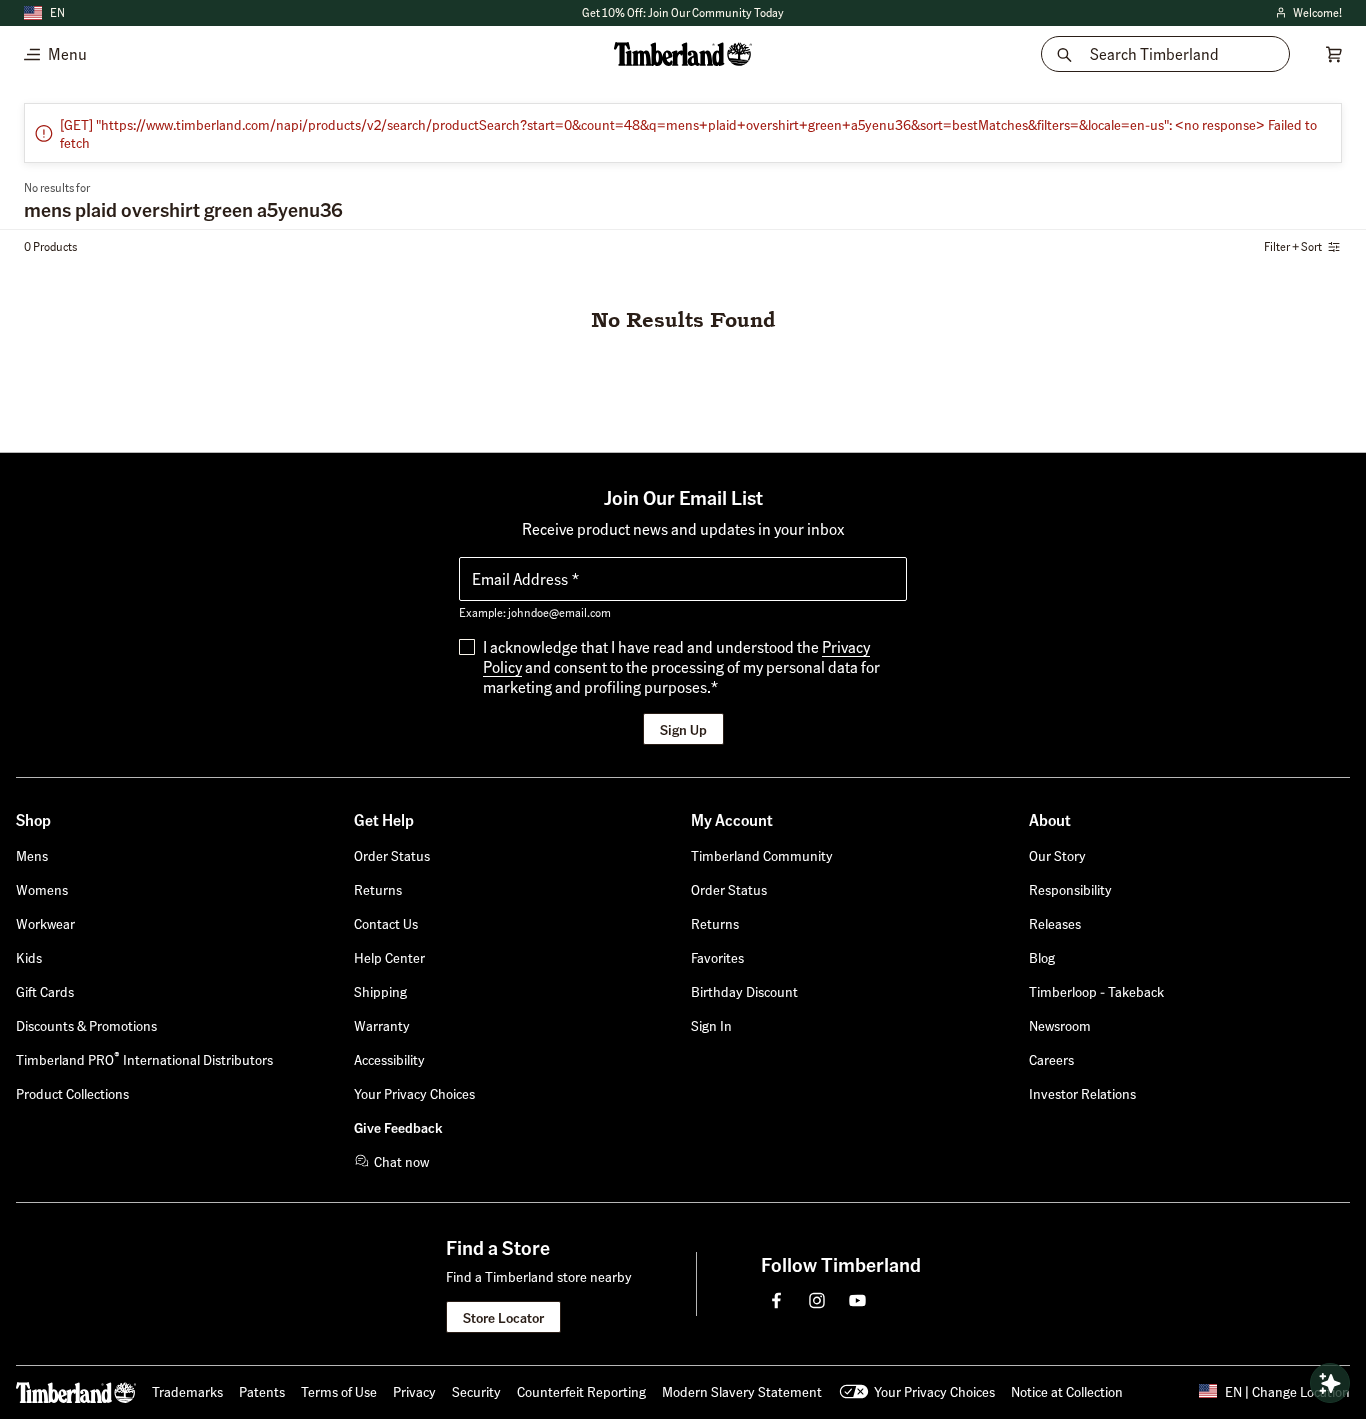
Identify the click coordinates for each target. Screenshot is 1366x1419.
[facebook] (777, 1300)
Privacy (414, 1391)
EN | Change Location (1287, 1391)
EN (57, 12)
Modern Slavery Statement (742, 1391)
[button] (683, 13)
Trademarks (187, 1391)
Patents (262, 1391)
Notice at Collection (1067, 1391)
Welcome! (1307, 13)
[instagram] (817, 1300)
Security (476, 1391)
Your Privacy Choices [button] (934, 1391)
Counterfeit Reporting (581, 1391)
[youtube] (857, 1300)
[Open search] (1330, 1383)
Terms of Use (339, 1391)
